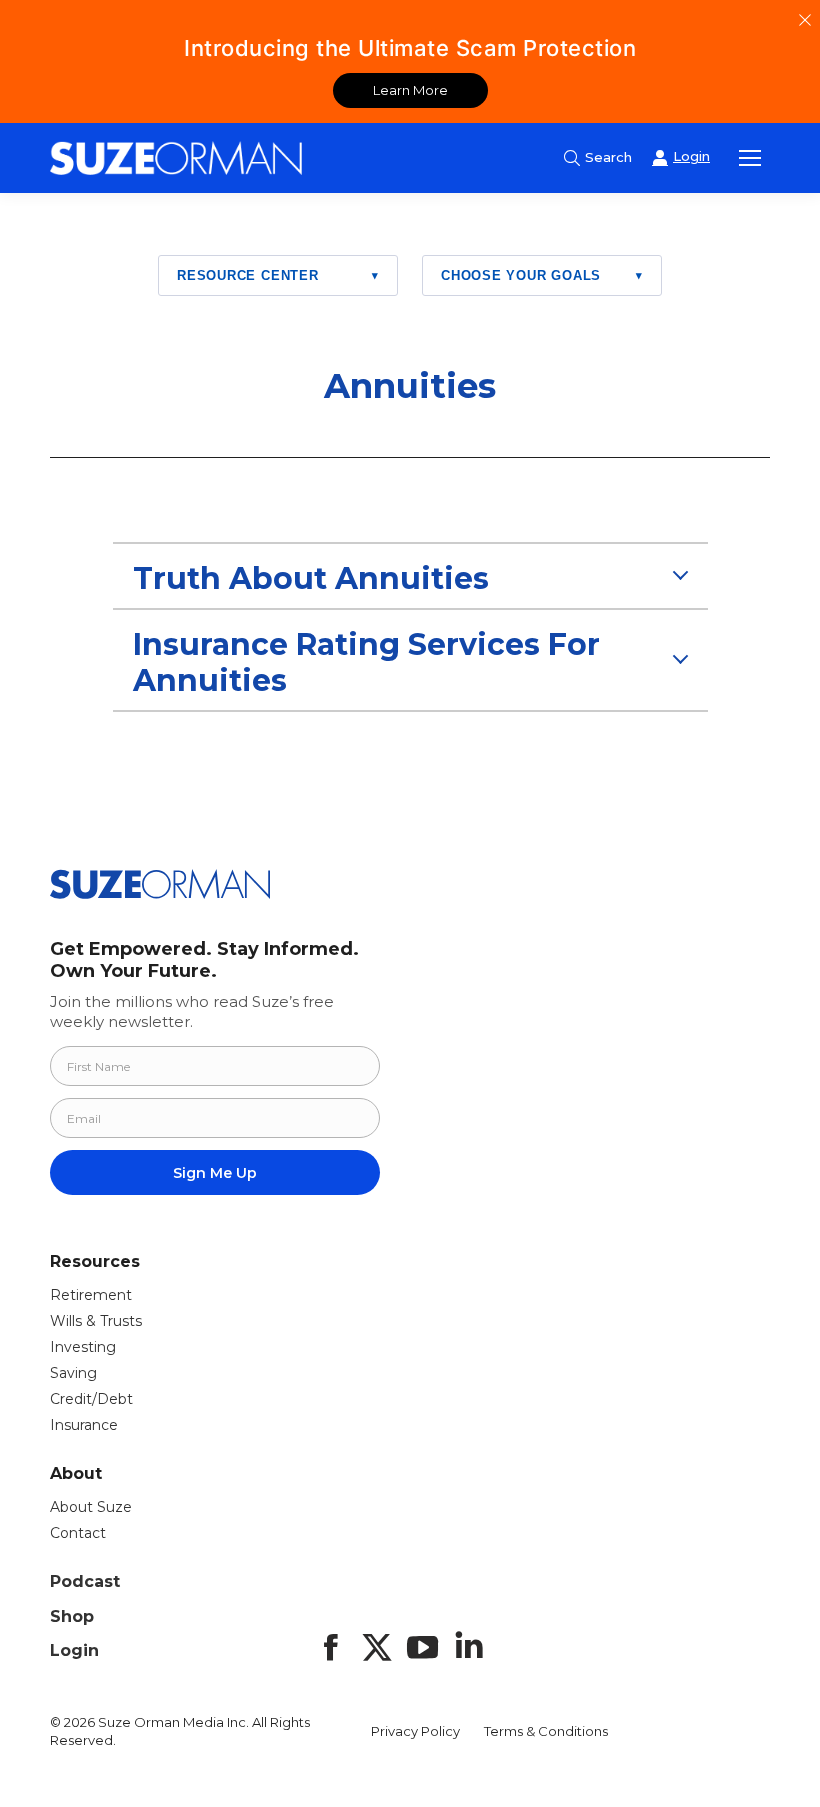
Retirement (91, 1295)
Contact (78, 1533)
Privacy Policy (415, 1731)
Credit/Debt (91, 1399)
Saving (73, 1373)
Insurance (84, 1425)
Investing (83, 1347)
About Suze (91, 1507)
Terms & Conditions (546, 1731)
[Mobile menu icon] (750, 158)
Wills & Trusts (96, 1321)
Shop (72, 1616)
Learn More (410, 90)
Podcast (85, 1581)
